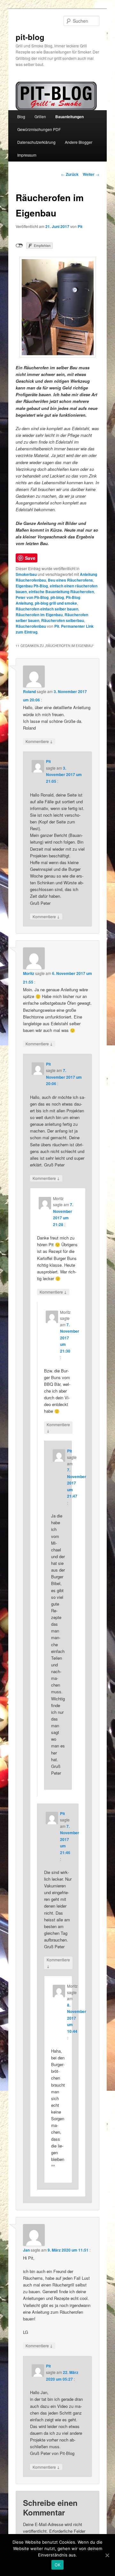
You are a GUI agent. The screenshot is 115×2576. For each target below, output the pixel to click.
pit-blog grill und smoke (56, 603)
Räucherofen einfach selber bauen (47, 609)
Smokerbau (26, 574)
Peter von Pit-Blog (32, 597)
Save (30, 558)
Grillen (40, 116)
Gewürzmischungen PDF (39, 129)
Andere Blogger (79, 142)
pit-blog (30, 37)
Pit (80, 226)
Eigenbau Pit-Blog (32, 586)
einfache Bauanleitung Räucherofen (61, 592)
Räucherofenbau (31, 626)
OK (58, 2565)
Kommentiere (39, 741)
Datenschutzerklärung (36, 142)
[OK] (107, 2555)
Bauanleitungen (69, 117)
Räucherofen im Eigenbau (39, 615)
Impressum (27, 155)
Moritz (29, 973)
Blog (21, 116)
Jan (26, 2250)
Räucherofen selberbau (63, 620)
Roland (29, 691)
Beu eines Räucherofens (70, 580)
